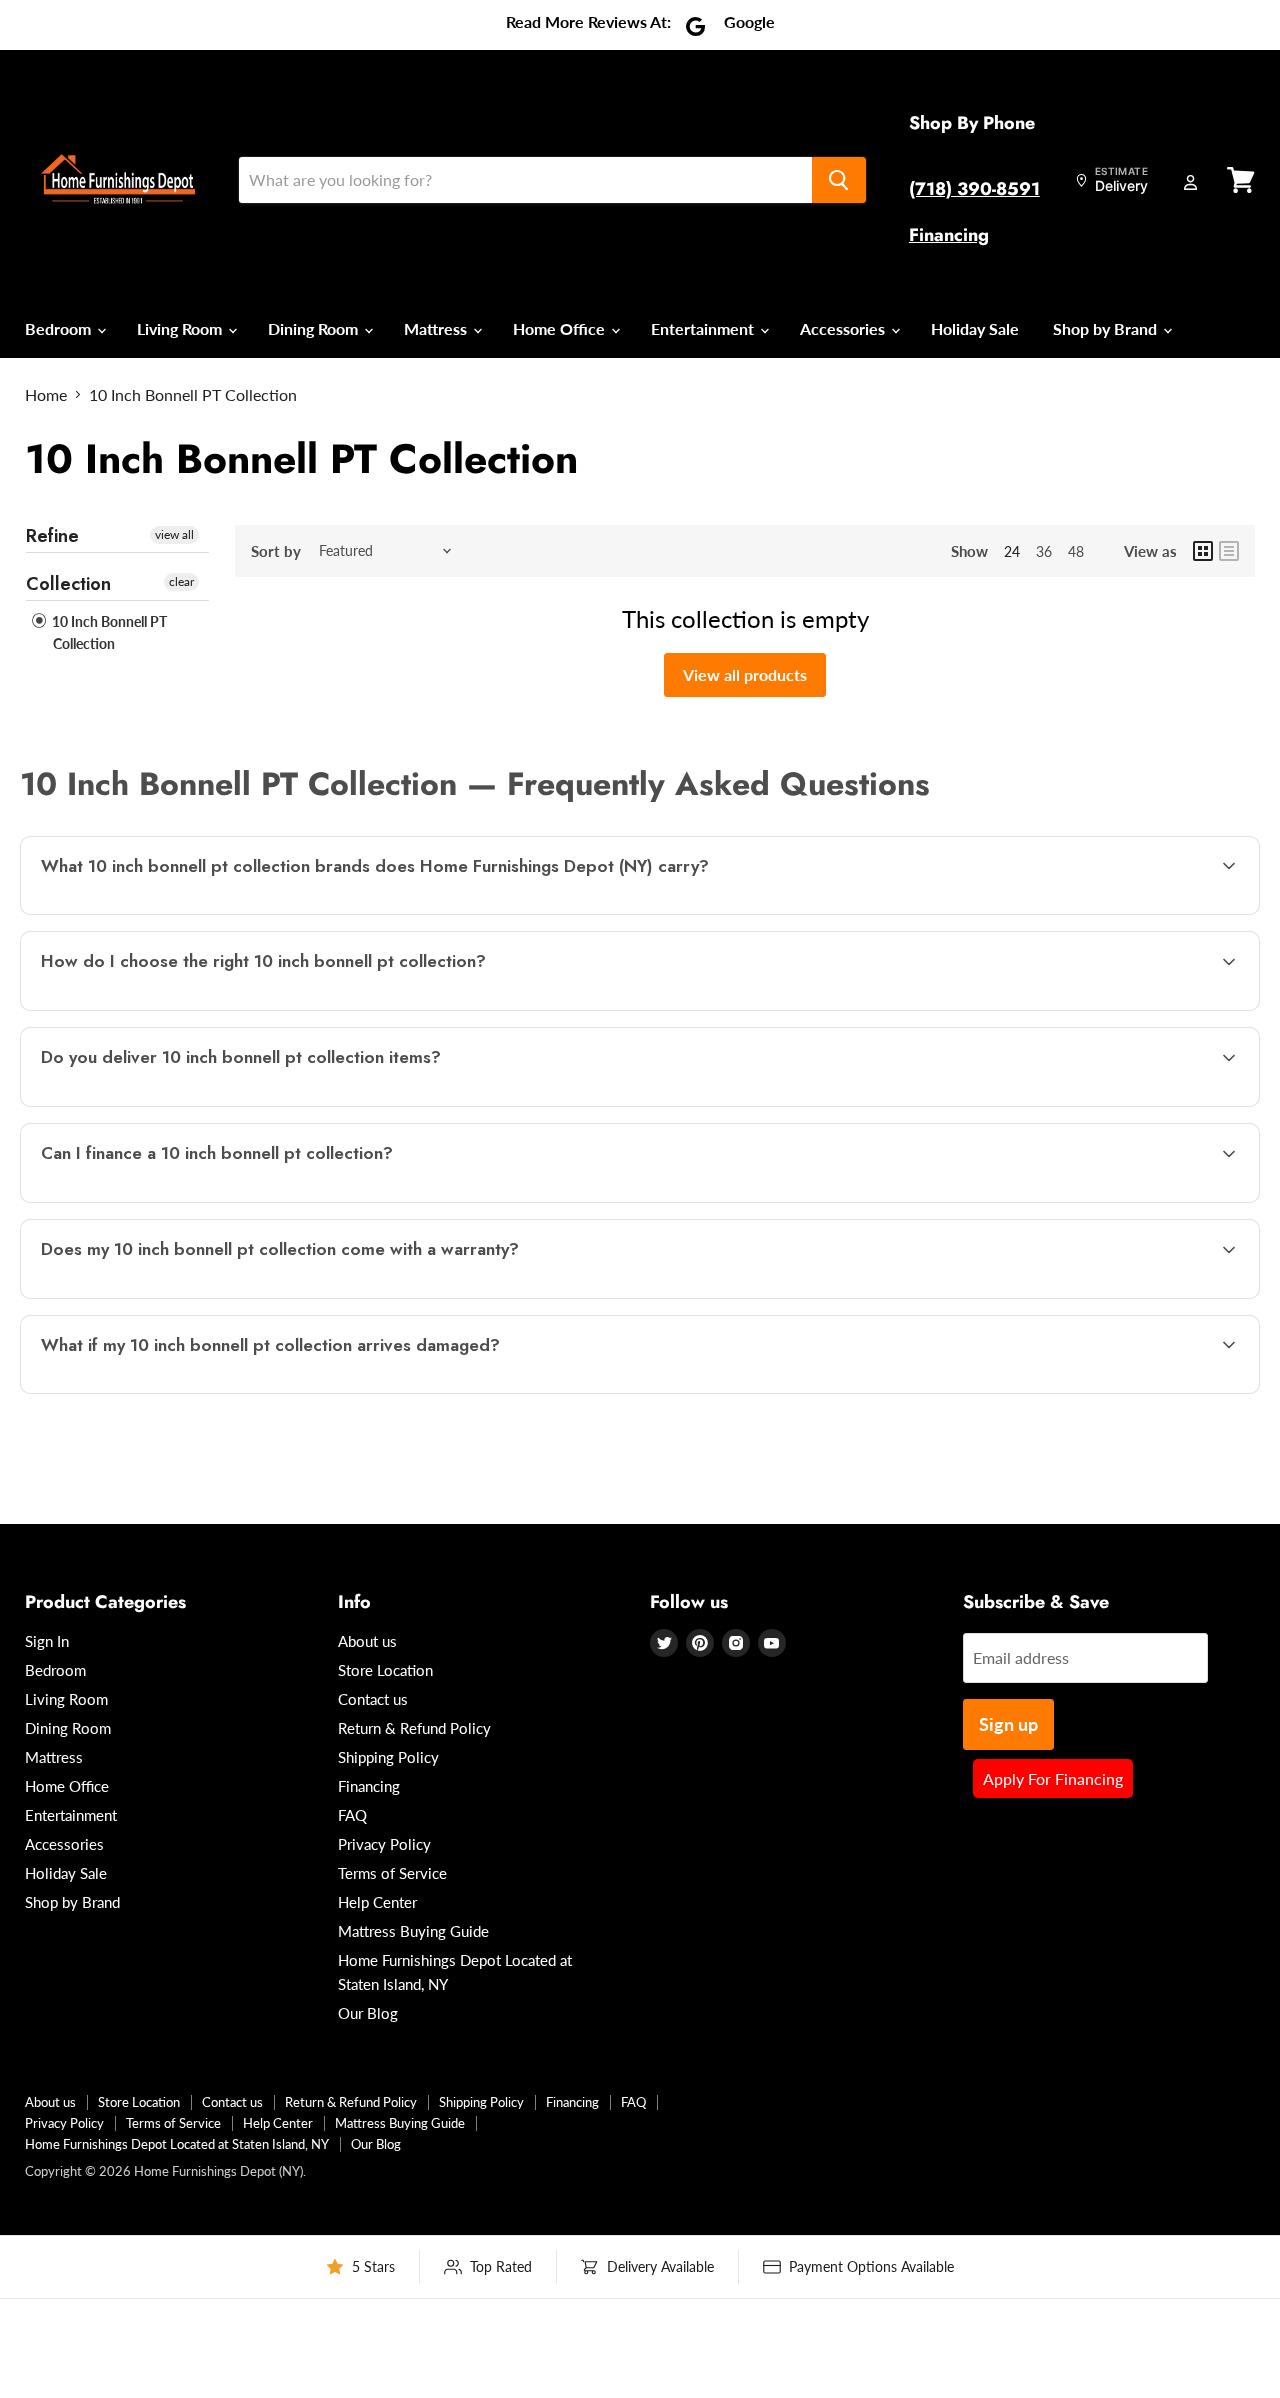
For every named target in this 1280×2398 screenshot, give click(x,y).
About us (367, 1641)
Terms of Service (392, 1873)
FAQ (352, 1815)
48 (1076, 551)
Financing (949, 235)
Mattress (437, 328)
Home (46, 395)
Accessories (844, 328)
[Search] (839, 180)
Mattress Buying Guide (413, 1931)
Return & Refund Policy (414, 1728)
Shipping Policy (388, 1757)
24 (1012, 551)
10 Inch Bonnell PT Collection (108, 632)
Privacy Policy (384, 1844)
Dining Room (315, 328)
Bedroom (60, 328)
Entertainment (704, 328)
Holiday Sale (975, 328)
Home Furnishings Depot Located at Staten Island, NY (177, 2144)
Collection (68, 584)
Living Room (181, 328)
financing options (198, 1200)
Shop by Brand (1107, 328)
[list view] (1229, 551)
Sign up (1008, 1724)
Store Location (385, 1670)
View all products (745, 674)
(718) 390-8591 (974, 189)
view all (174, 534)
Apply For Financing (1053, 1778)
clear (181, 581)
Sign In (47, 1641)
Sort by (276, 551)
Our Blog (368, 2013)
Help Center (377, 1902)
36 (1044, 551)
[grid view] (1203, 551)
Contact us (373, 1699)
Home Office (561, 328)
